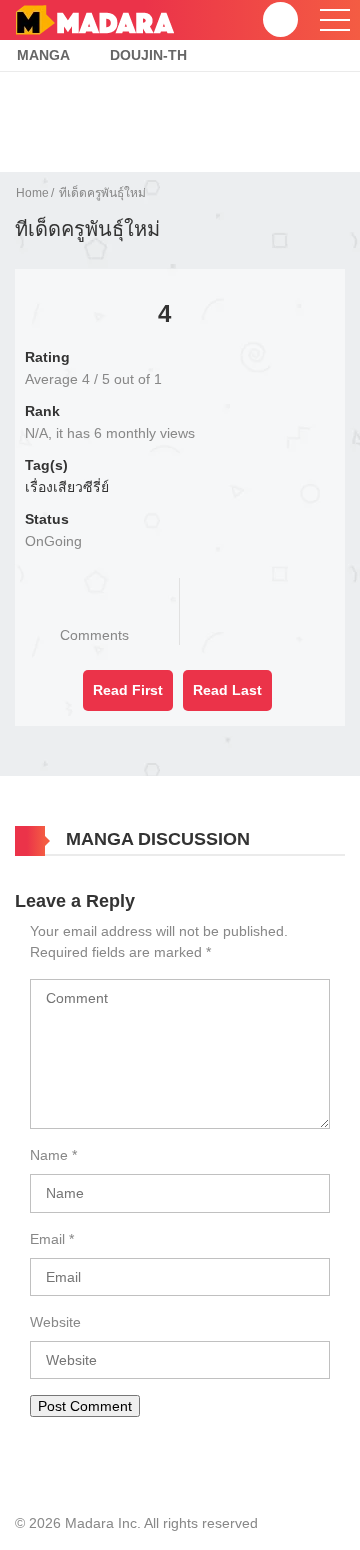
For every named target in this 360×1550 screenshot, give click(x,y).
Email (47, 1239)
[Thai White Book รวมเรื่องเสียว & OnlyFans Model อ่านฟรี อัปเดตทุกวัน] (94, 19)
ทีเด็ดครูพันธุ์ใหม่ (102, 193)
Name (49, 1155)
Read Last (227, 690)
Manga (43, 55)
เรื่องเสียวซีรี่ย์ (67, 487)
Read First (128, 690)
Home (32, 193)
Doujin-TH (148, 55)
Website (55, 1322)
